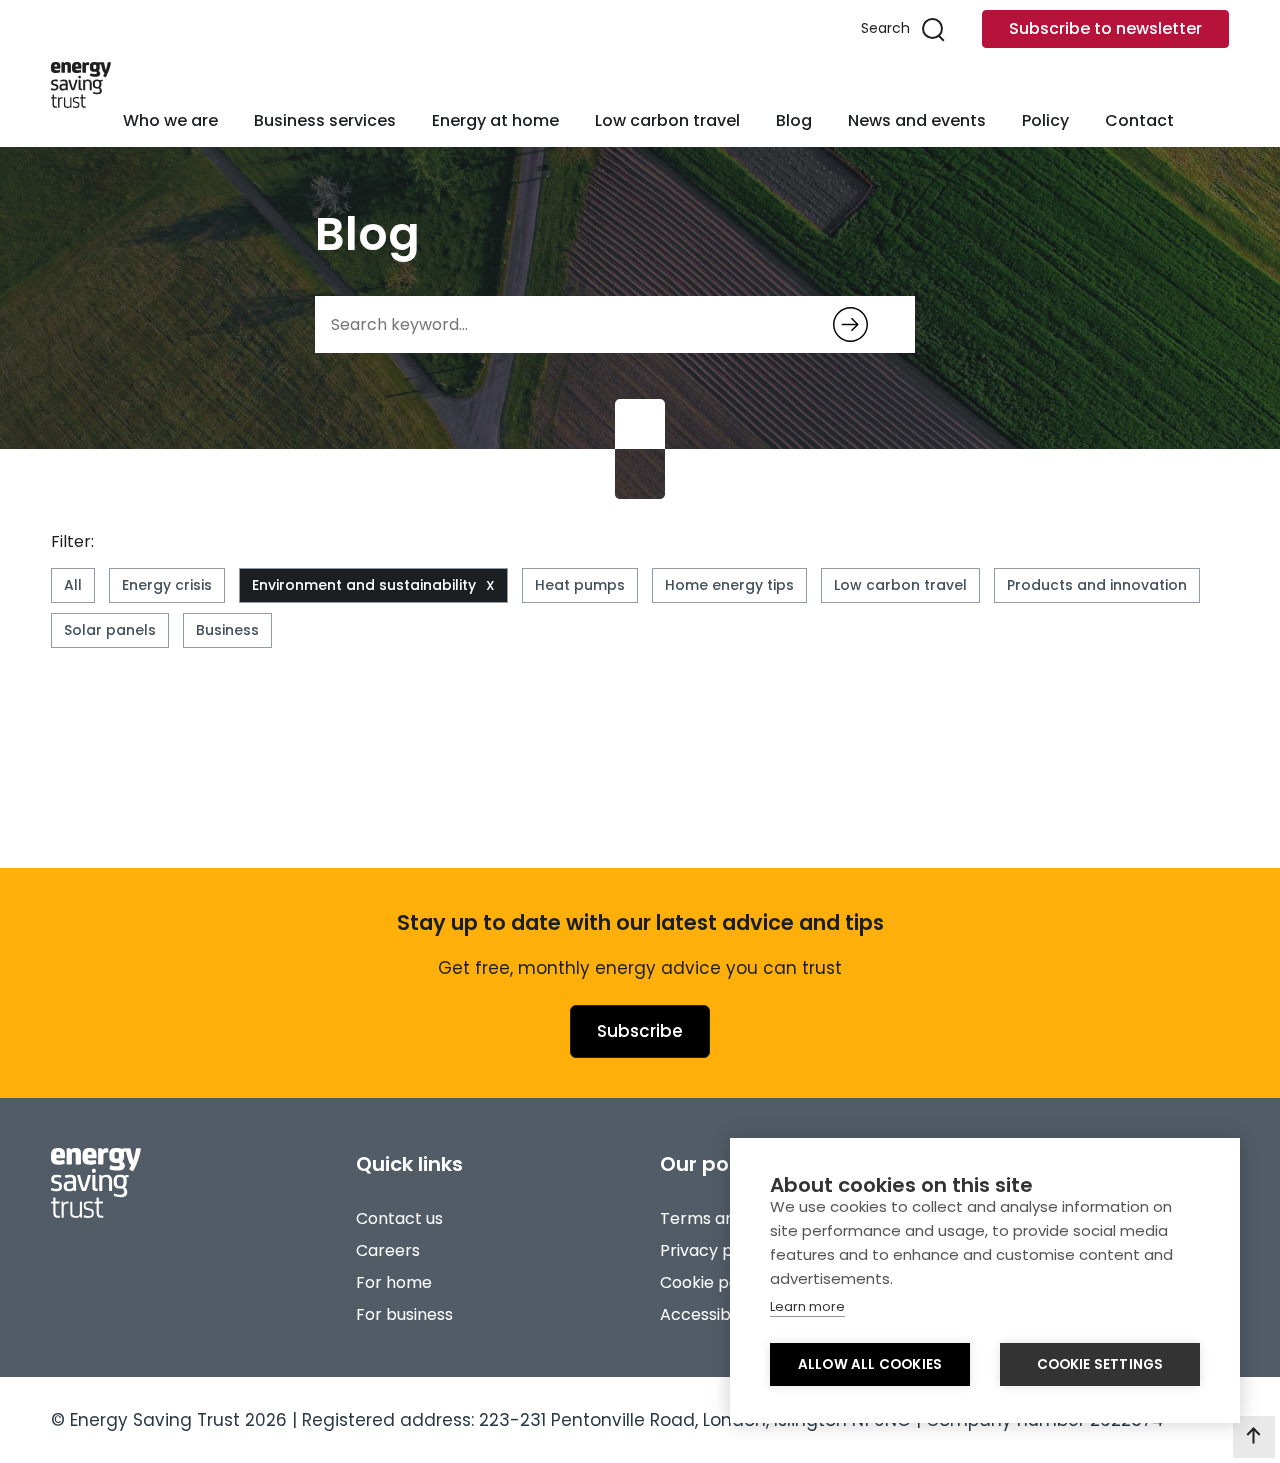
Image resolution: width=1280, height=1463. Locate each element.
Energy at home (495, 120)
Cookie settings (1100, 1364)
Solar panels (110, 630)
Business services (325, 120)
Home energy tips (729, 585)
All (73, 585)
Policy (1045, 120)
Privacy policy (714, 1250)
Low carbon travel (667, 120)
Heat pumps (580, 585)
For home (394, 1282)
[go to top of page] (1254, 1437)
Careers (388, 1250)
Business (227, 630)
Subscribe (640, 1031)
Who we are (170, 120)
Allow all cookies (870, 1364)
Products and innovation (1097, 585)
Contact (1139, 120)
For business (404, 1314)
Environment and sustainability (364, 585)
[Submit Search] (850, 324)
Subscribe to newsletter (1105, 28)
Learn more (807, 1306)
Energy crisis (167, 585)
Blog (794, 120)
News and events (917, 120)
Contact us (399, 1218)
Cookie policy (712, 1282)
